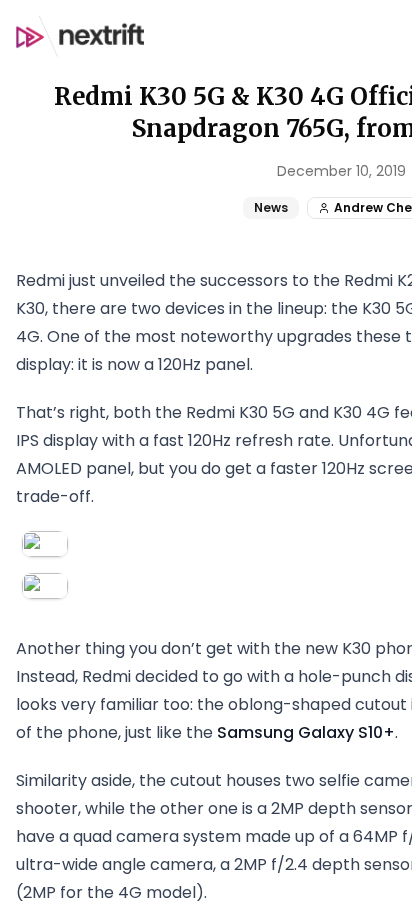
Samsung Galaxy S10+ (306, 732)
